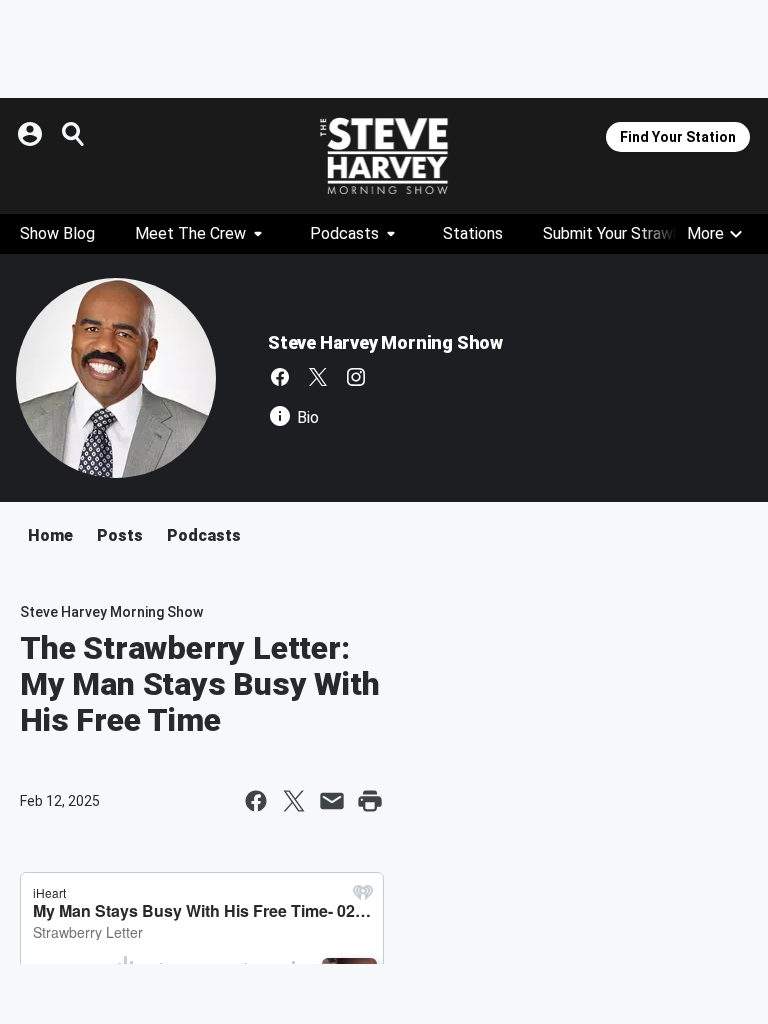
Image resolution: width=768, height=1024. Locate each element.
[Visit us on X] (318, 377)
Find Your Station (678, 137)
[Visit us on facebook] (280, 377)
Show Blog (57, 233)
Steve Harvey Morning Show (385, 342)
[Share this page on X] (294, 801)
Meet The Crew (190, 233)
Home (50, 535)
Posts (120, 535)
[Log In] (32, 134)
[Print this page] (370, 801)
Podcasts (344, 233)
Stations (473, 233)
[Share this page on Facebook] (256, 801)
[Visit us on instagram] (356, 377)
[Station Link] (384, 156)
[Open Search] (74, 134)
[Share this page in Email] (332, 801)
